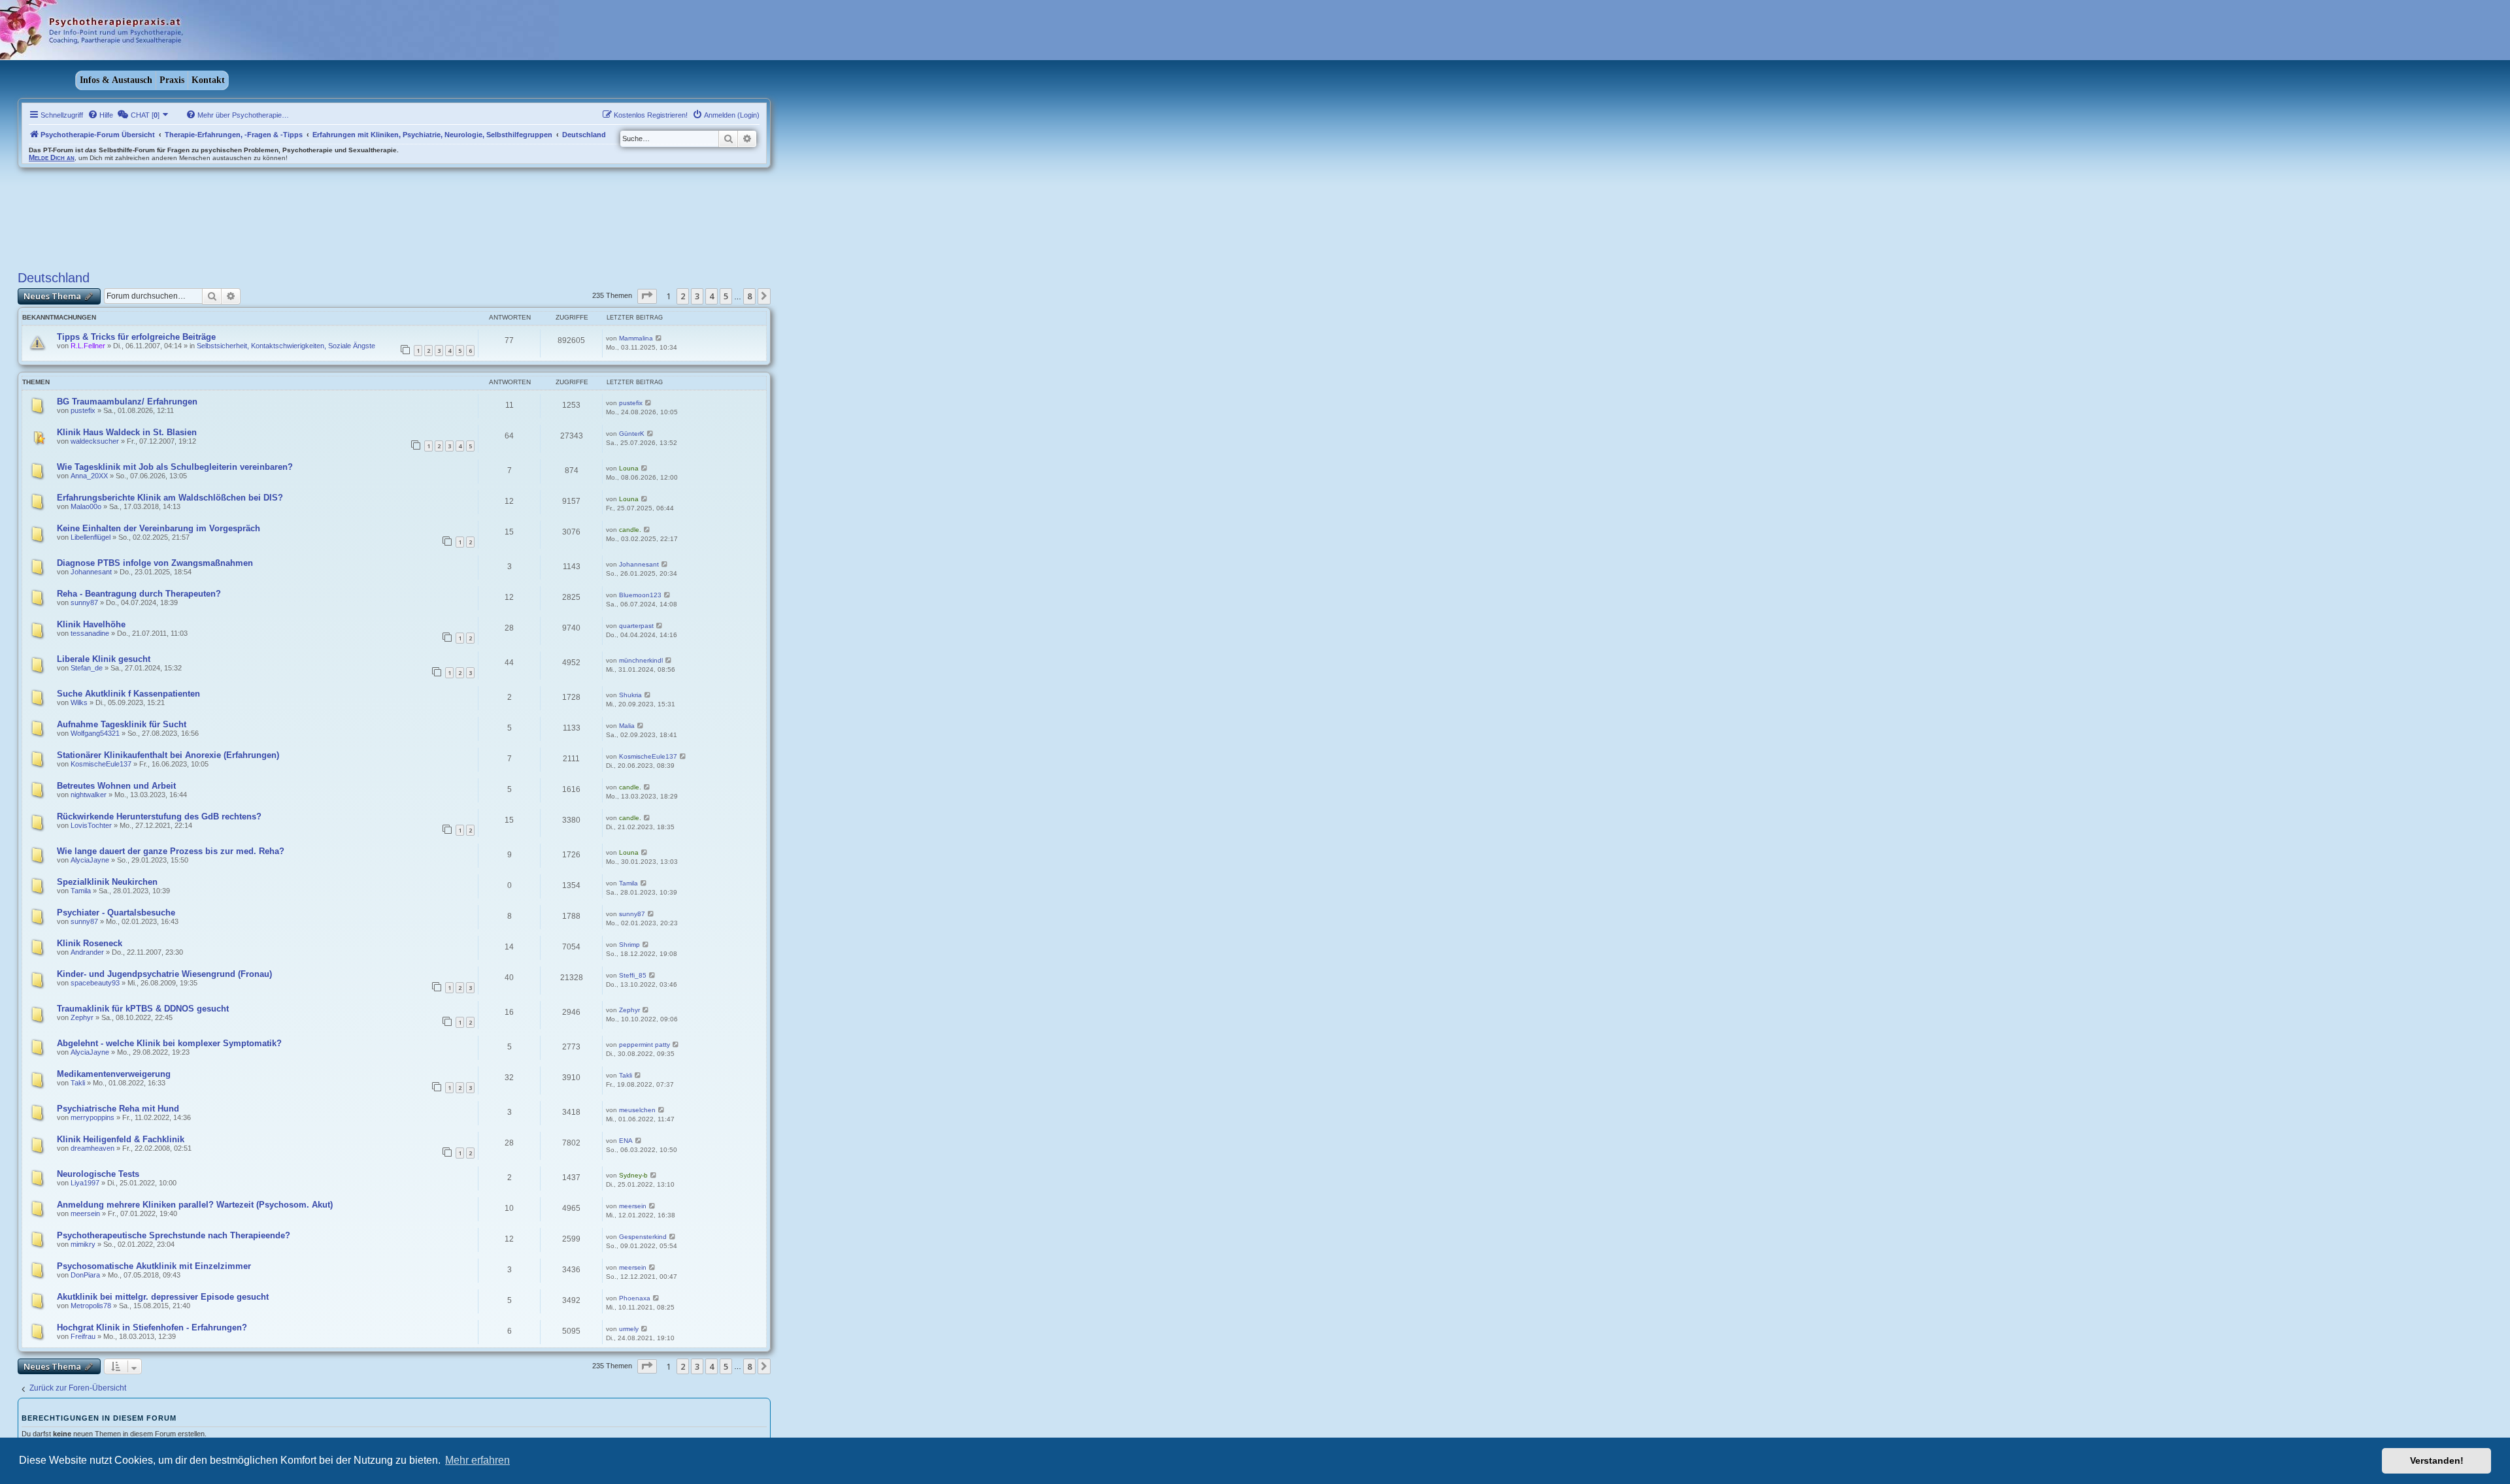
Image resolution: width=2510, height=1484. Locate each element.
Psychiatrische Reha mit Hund (118, 1109)
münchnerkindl (641, 660)
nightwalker (89, 795)
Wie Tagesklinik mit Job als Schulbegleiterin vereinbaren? (175, 467)
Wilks (79, 702)
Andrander (87, 952)
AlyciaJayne (90, 860)
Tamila (81, 891)
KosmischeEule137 (101, 764)
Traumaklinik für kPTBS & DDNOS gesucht (143, 1009)
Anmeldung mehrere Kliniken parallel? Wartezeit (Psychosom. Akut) (195, 1205)
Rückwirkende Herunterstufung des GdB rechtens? (159, 816)
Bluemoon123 (640, 595)
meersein (85, 1213)
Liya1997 (85, 1183)
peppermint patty (644, 1045)
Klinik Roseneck (90, 943)
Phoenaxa (635, 1298)
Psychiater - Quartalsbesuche (116, 913)
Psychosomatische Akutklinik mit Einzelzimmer (154, 1266)
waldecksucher (95, 441)
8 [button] (749, 296)
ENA (626, 1141)
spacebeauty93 (95, 983)
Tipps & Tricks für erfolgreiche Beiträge (136, 337)
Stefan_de (87, 668)
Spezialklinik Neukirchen (107, 882)
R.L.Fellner (88, 346)
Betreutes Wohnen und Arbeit (116, 786)
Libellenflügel (91, 537)
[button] (647, 296)
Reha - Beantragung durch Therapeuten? (139, 594)
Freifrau (83, 1336)
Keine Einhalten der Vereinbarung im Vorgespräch (159, 528)
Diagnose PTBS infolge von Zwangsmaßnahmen (155, 563)
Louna (629, 468)
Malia (627, 726)
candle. (630, 530)
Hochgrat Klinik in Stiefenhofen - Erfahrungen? (152, 1327)
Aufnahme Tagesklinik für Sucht (122, 724)
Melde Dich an (52, 157)
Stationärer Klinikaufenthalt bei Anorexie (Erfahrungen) (168, 755)
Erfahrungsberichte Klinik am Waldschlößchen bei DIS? (170, 498)
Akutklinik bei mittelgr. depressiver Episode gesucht (163, 1297)
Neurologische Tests (98, 1174)
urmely (629, 1329)
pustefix (83, 410)
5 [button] (726, 296)
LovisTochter (91, 825)
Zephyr (82, 1017)
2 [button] (683, 296)
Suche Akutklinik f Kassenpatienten (128, 694)
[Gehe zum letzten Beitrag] (659, 338)
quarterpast (636, 626)
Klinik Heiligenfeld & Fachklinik (121, 1139)
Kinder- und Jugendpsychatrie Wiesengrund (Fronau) (164, 974)
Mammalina (636, 338)
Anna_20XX (89, 476)
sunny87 (84, 602)
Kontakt (208, 80)
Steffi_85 (633, 975)
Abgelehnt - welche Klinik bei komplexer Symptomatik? (169, 1043)
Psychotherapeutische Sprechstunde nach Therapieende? (174, 1235)
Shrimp (629, 945)
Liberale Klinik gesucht (104, 659)
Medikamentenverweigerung (114, 1074)
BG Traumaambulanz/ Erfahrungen (127, 402)
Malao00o (86, 506)
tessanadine (90, 633)
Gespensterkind (643, 1237)
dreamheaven (92, 1148)
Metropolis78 (91, 1306)
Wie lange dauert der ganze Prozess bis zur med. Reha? (171, 851)
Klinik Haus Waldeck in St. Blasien (127, 432)
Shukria (630, 695)
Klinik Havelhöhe (91, 624)
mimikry (83, 1244)
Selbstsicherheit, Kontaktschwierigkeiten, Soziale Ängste (286, 346)
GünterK (632, 434)
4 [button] (711, 296)
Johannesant (91, 572)
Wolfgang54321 (95, 733)
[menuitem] (100, 115)
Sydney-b (633, 1175)
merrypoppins (92, 1117)
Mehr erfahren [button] (477, 1460)
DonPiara (85, 1275)
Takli (78, 1083)
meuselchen (637, 1110)
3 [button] (697, 296)
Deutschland (54, 278)
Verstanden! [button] (2437, 1460)
